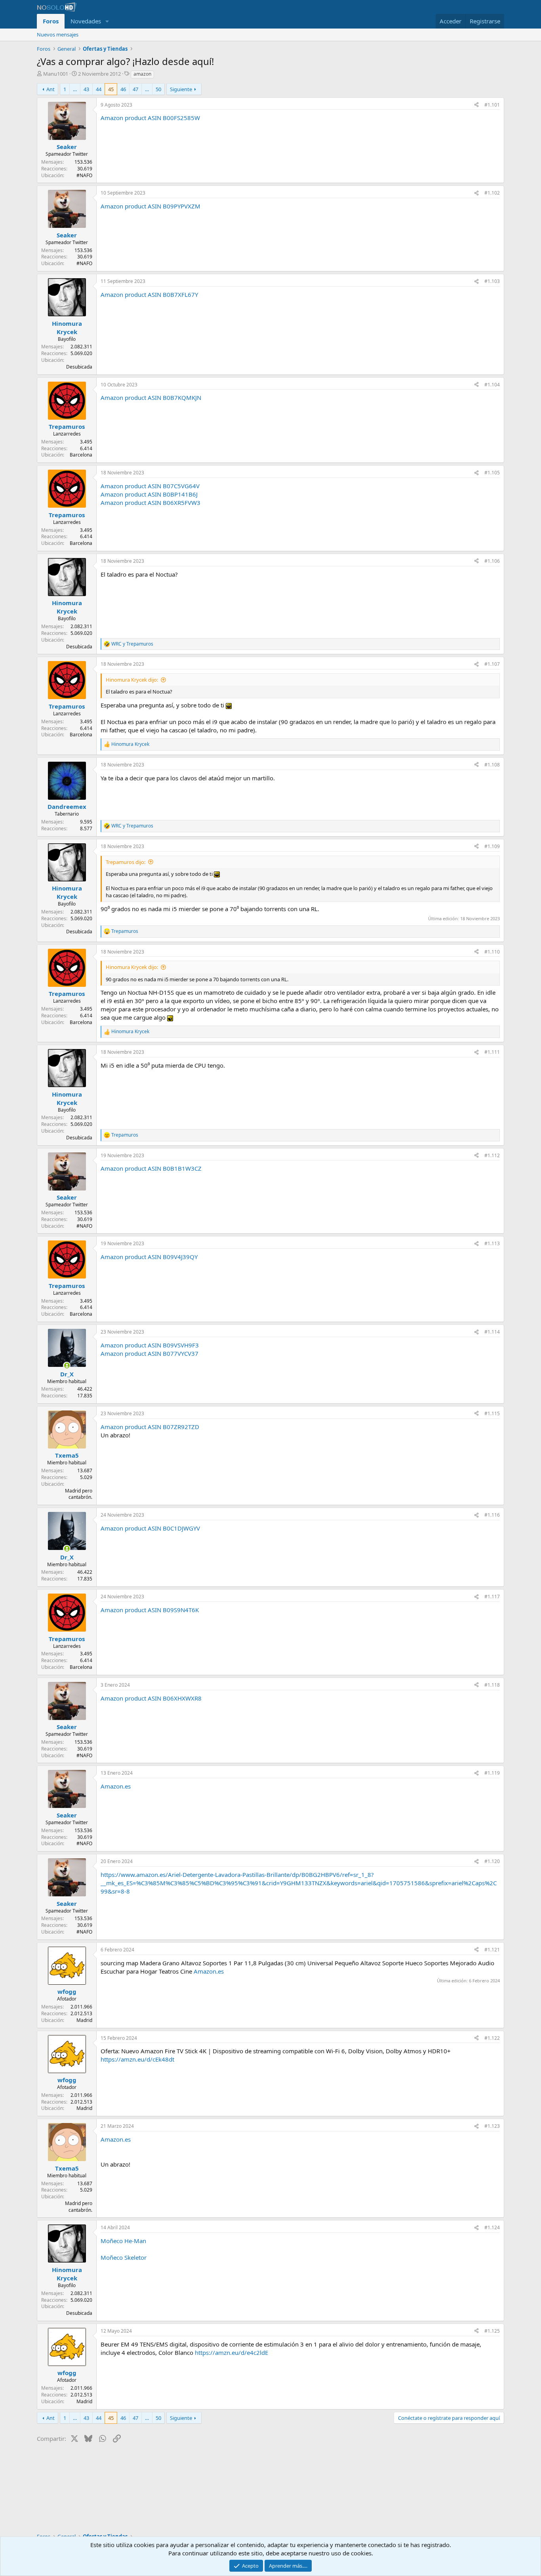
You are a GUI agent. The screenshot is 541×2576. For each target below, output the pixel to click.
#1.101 (492, 105)
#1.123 (492, 2126)
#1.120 (492, 1861)
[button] (107, 21)
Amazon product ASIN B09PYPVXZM (150, 206)
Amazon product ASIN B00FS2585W (150, 118)
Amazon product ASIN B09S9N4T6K (150, 1610)
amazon (142, 74)
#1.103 (492, 281)
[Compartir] (476, 105)
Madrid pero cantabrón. (79, 1494)
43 (86, 89)
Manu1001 (56, 74)
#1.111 (492, 1052)
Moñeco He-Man (123, 2241)
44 (99, 89)
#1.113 (492, 1243)
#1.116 (492, 1515)
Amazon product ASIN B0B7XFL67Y (149, 294)
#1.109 (492, 846)
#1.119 (492, 1773)
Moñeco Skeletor (124, 2257)
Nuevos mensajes (58, 34)
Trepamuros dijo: (126, 862)
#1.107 (492, 664)
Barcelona (81, 455)
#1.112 (492, 1155)
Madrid (84, 2020)
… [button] (75, 89)
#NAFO (84, 175)
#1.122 (492, 2038)
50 (158, 89)
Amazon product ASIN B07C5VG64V (150, 486)
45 (111, 89)
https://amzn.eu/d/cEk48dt (137, 2059)
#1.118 (492, 1685)
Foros (51, 21)
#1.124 (492, 2227)
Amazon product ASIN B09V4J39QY (149, 1257)
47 (135, 89)
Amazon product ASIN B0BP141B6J (149, 494)
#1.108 (492, 765)
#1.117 (492, 1597)
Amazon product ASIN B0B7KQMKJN (151, 397)
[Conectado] (67, 1365)
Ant (50, 89)
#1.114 (492, 1332)
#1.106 (492, 561)
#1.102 (492, 193)
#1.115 (492, 1413)
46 (123, 89)
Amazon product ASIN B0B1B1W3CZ (151, 1168)
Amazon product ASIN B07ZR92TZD (150, 1427)
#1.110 (492, 952)
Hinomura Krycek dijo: (132, 680)
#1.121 (492, 1950)
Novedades (86, 21)
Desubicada (79, 367)
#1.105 (492, 473)
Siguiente (181, 89)
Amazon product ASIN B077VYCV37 (150, 1353)
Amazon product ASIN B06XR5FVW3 (150, 503)
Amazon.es (116, 1786)
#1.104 (492, 385)
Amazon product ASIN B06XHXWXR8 (151, 1698)
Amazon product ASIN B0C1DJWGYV (150, 1528)
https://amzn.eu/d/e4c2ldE (231, 2352)
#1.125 (492, 2331)
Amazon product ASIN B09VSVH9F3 (150, 1345)
